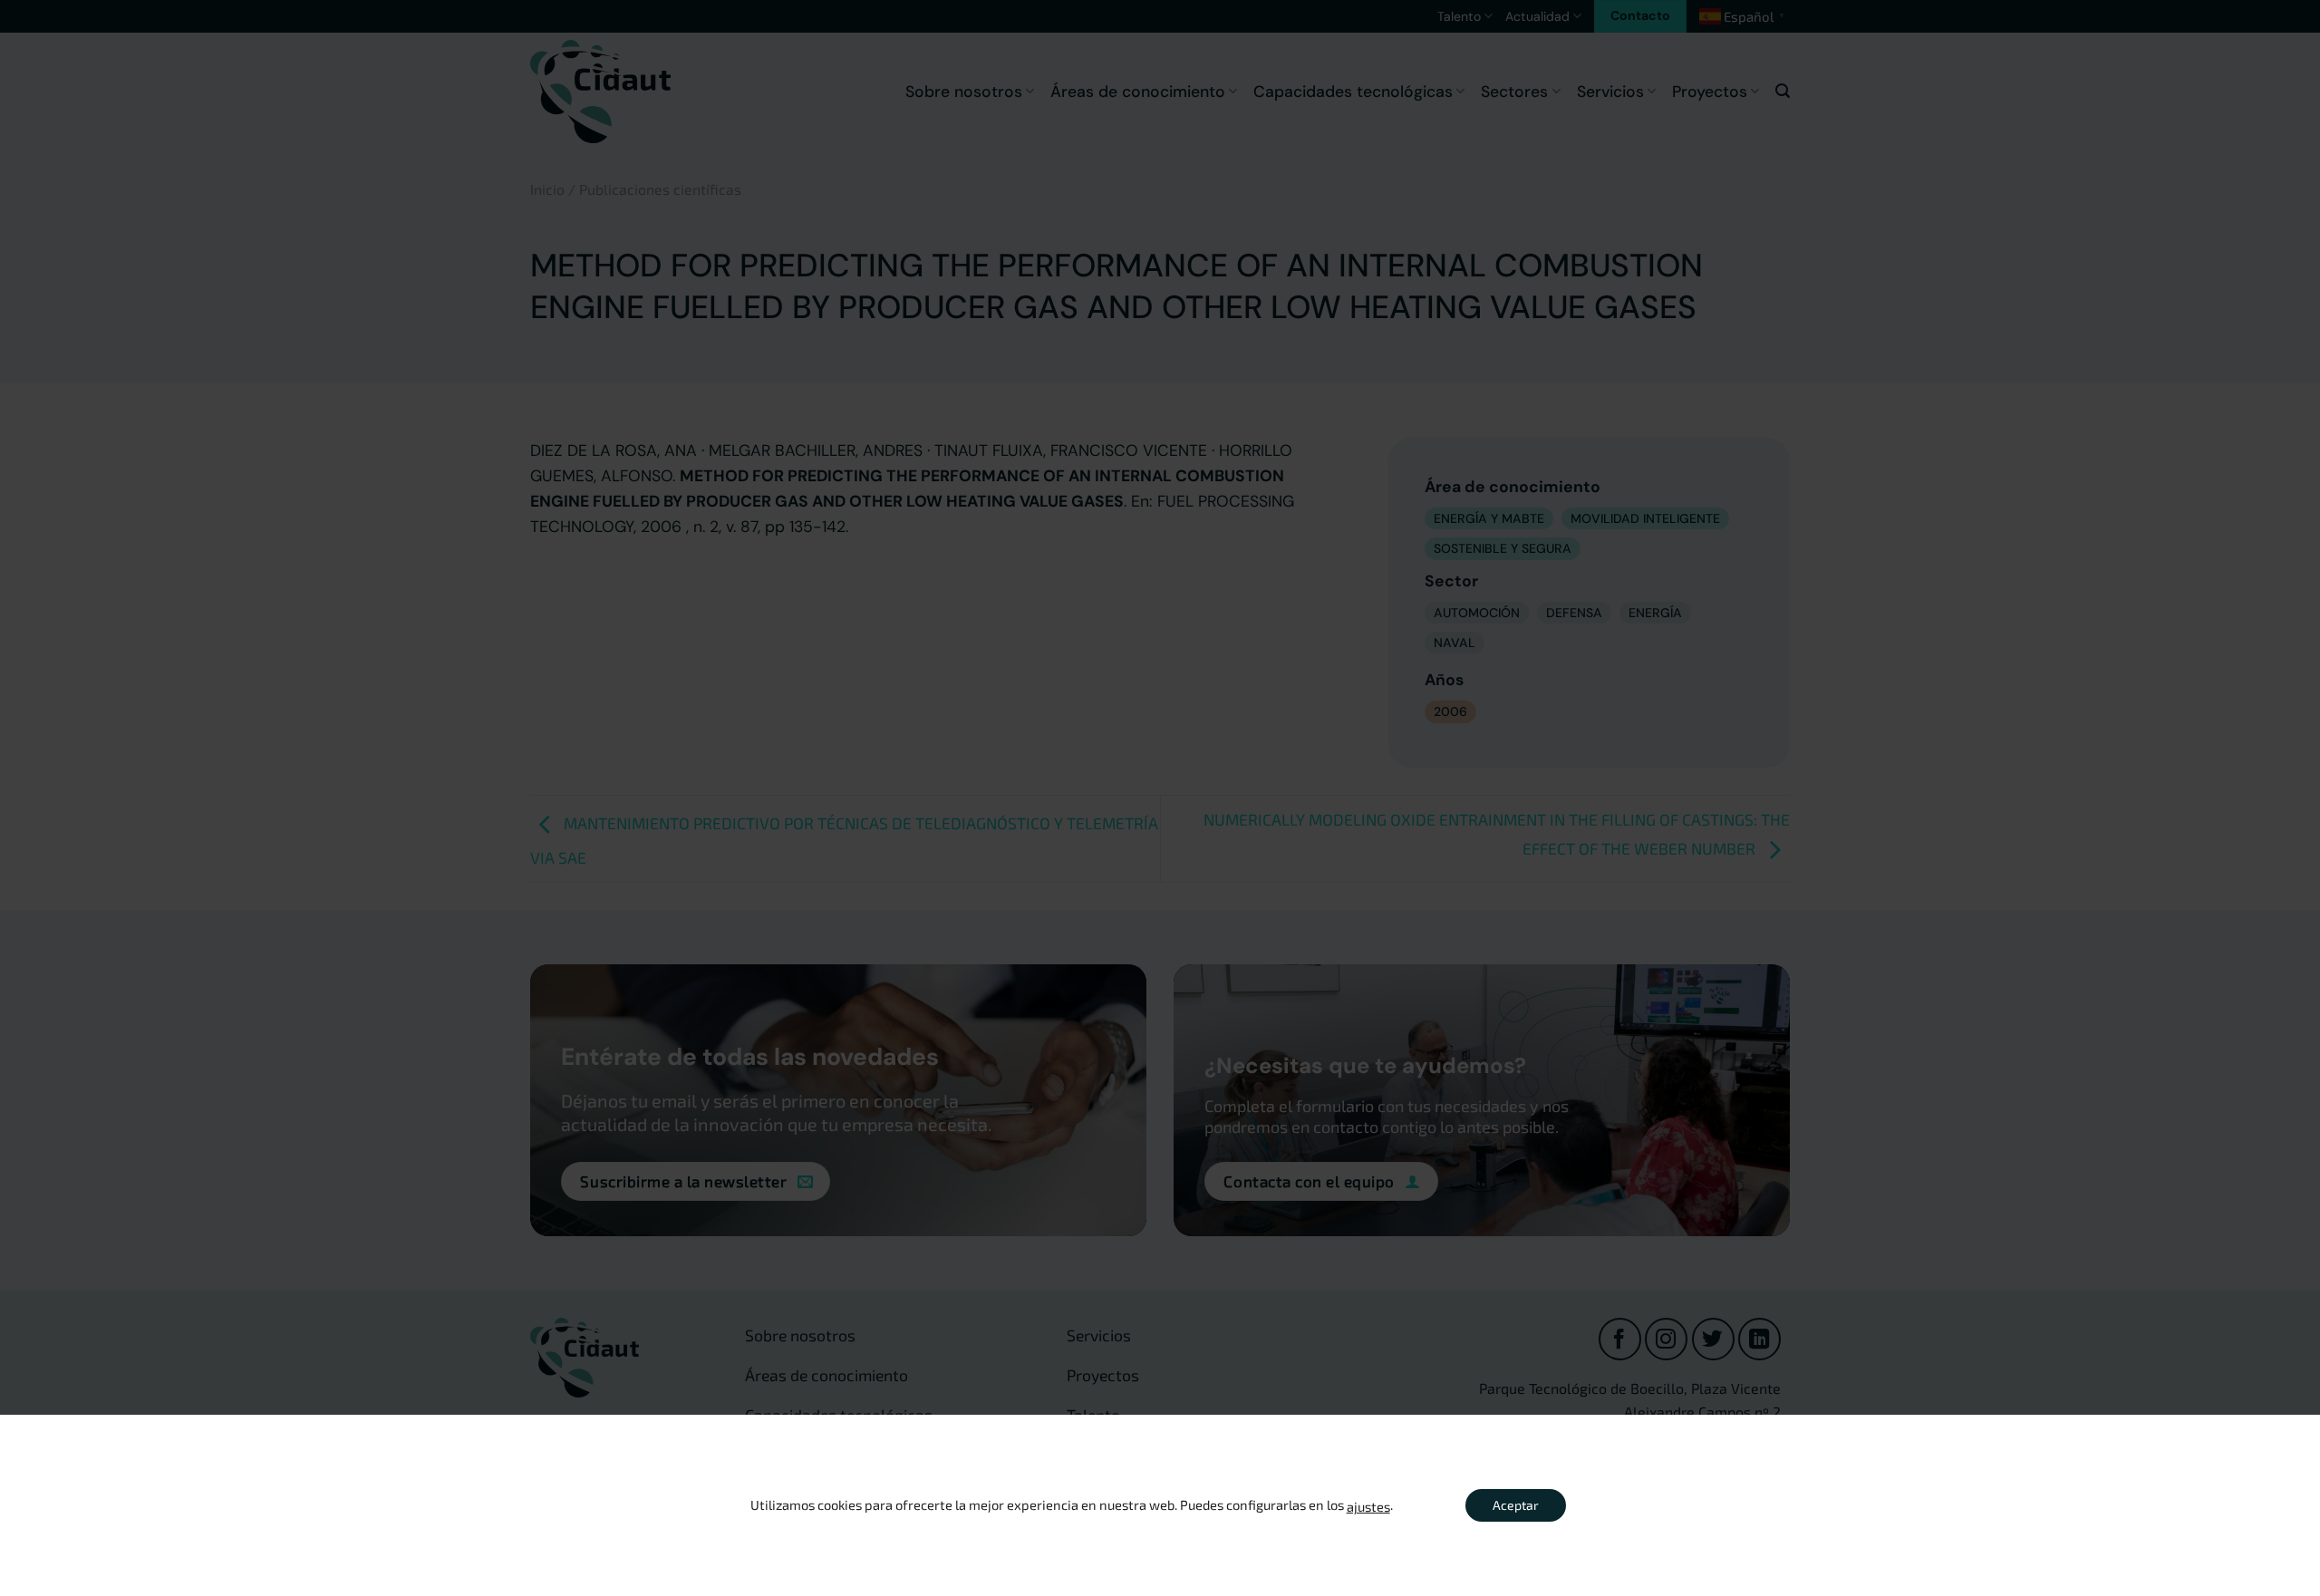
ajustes (1368, 1506)
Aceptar (1516, 1505)
